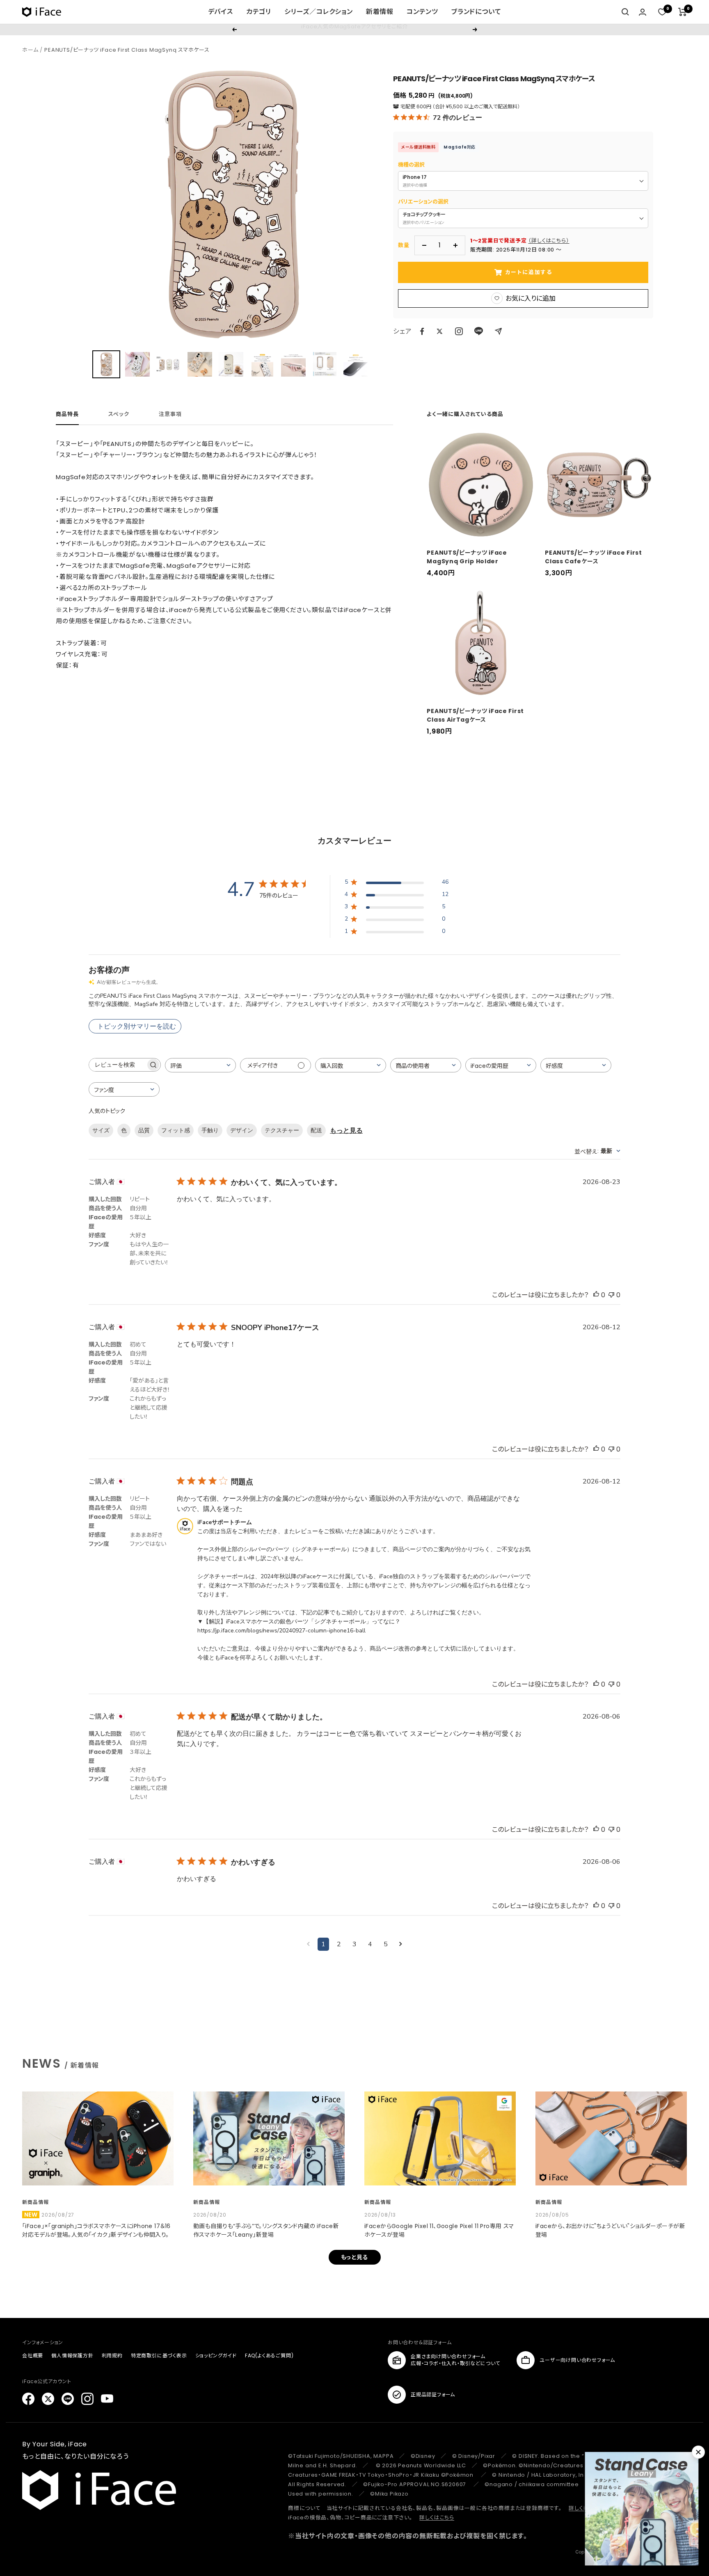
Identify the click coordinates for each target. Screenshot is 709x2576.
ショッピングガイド (216, 2355)
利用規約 (112, 2355)
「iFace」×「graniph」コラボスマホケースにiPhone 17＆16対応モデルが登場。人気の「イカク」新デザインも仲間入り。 (96, 2230)
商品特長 (67, 415)
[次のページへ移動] (401, 1944)
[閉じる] (698, 2452)
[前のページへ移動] (308, 1944)
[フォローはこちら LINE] (68, 2399)
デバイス (221, 12)
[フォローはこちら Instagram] (459, 331)
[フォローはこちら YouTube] (107, 2399)
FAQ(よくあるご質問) (269, 2355)
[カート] (683, 12)
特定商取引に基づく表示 (159, 2355)
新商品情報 (35, 2202)
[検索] (625, 12)
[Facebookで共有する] (422, 331)
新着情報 (380, 12)
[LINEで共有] (479, 331)
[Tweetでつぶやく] (440, 331)
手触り (210, 1130)
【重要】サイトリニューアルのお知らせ (354, 29)
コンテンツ (422, 12)
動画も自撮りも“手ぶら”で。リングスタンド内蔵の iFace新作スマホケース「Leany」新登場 (266, 2230)
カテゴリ (259, 12)
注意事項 (170, 415)
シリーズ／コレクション (319, 12)
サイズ (101, 1130)
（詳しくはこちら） (549, 241)
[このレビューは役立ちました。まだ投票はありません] (596, 1295)
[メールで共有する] (498, 331)
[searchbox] (117, 1065)
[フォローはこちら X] (48, 2399)
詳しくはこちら (437, 2518)
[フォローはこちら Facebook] (28, 2399)
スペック (119, 415)
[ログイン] (643, 12)
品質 (144, 1130)
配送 (316, 1130)
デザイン (242, 1130)
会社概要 (33, 2355)
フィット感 (176, 1130)
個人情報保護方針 (72, 2355)
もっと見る (346, 1131)
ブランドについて (476, 12)
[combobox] (200, 1065)
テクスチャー (282, 1130)
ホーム (30, 50)
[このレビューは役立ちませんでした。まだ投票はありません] (611, 1295)
